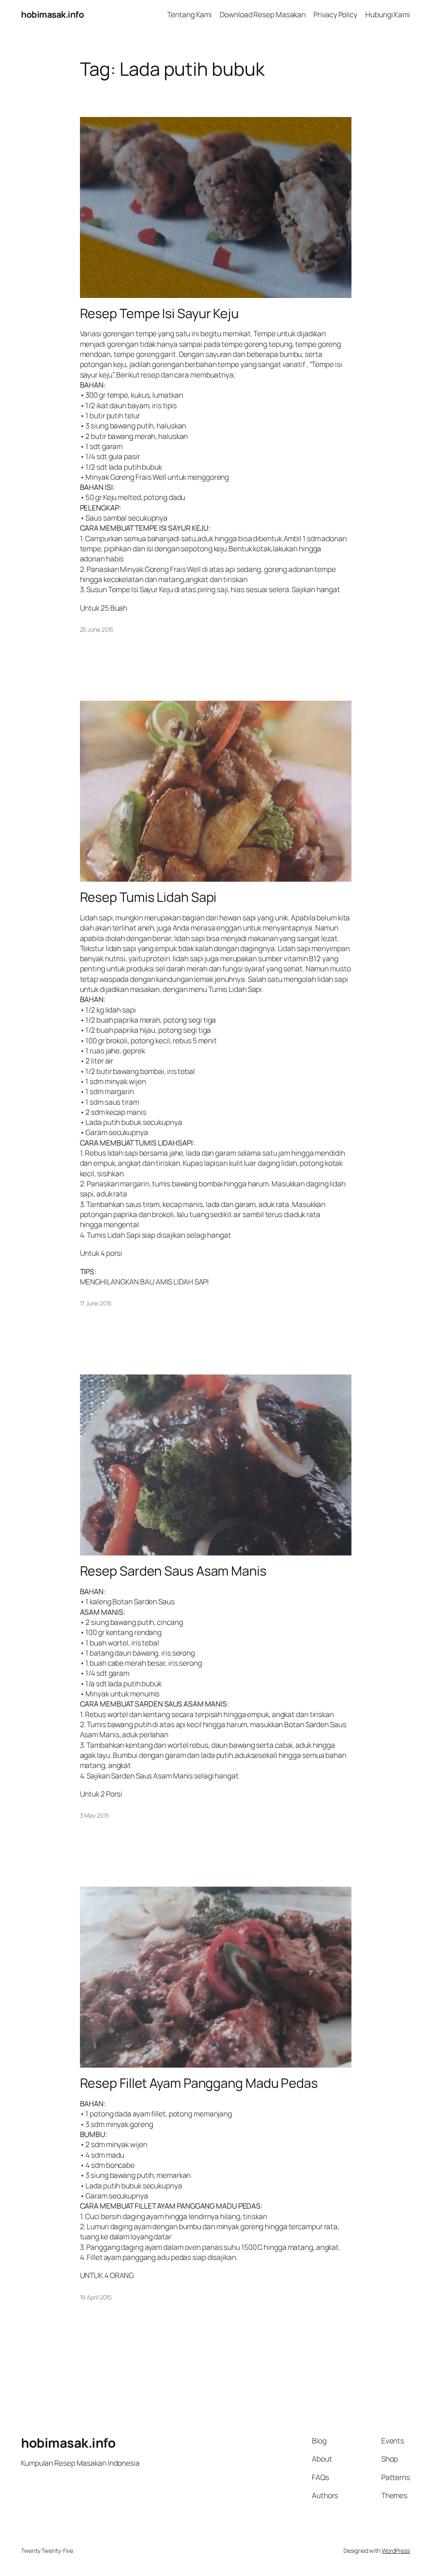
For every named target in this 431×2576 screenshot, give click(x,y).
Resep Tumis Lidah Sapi (148, 897)
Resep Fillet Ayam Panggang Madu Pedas (199, 2083)
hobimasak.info (52, 14)
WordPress (396, 2551)
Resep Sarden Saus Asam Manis (173, 1571)
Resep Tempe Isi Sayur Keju (159, 313)
